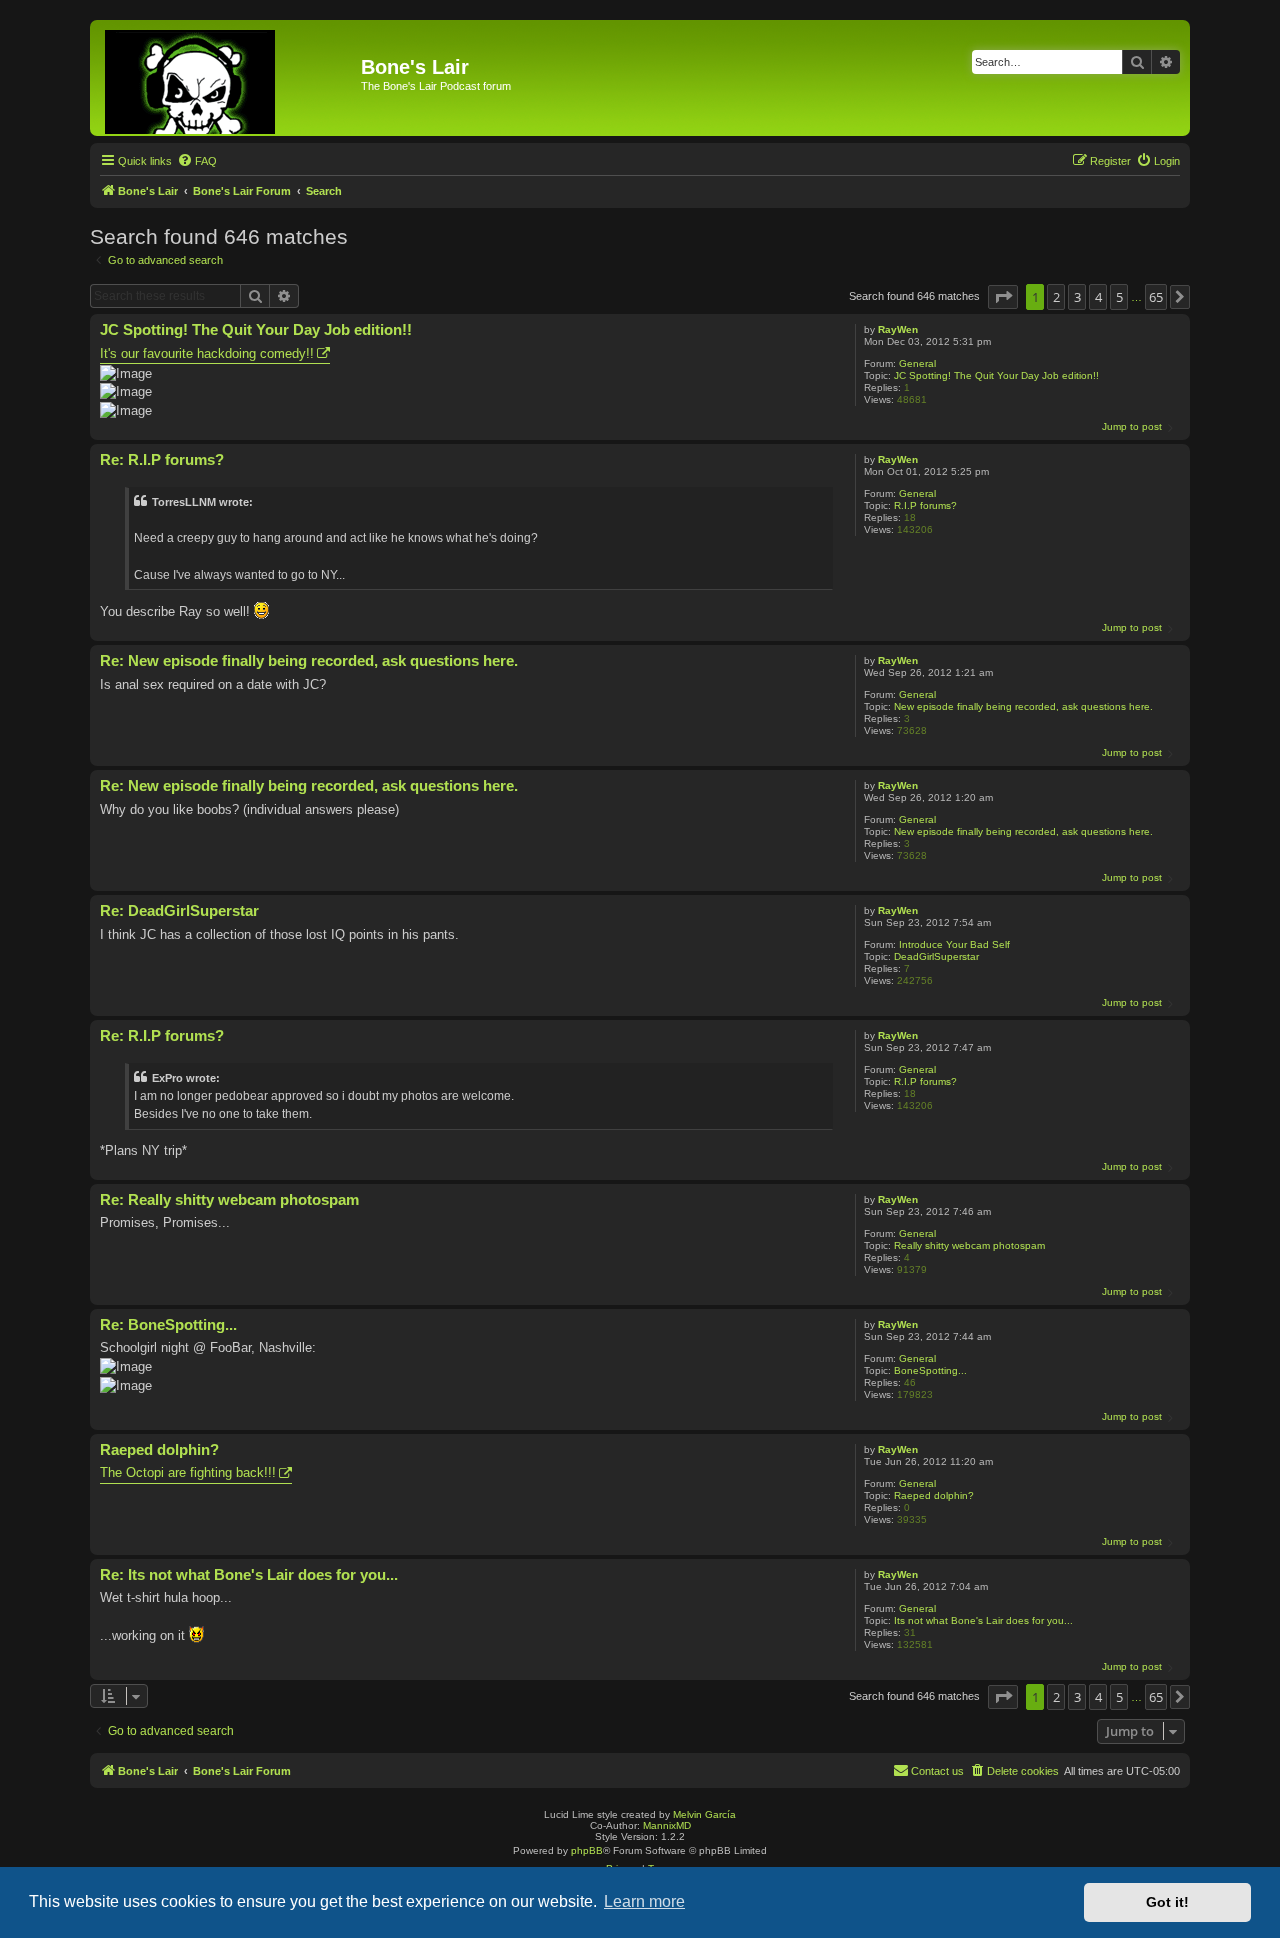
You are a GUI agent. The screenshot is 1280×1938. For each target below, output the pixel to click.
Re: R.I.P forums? (162, 459)
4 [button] (1098, 297)
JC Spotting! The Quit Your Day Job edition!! (996, 375)
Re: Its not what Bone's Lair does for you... (249, 1574)
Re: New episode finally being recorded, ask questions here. (309, 660)
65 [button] (1156, 297)
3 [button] (1077, 297)
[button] (1003, 297)
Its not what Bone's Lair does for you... (983, 1620)
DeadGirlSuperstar (936, 956)
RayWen (898, 329)
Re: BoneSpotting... (168, 1324)
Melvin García (704, 1814)
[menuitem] (197, 161)
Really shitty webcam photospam (969, 1245)
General (917, 363)
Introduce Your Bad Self (954, 944)
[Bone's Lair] (228, 78)
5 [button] (1119, 297)
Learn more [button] (644, 1901)
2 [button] (1056, 297)
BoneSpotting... (930, 1370)
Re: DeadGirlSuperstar (179, 910)
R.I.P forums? (925, 505)
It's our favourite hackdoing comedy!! (207, 353)
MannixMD (667, 1825)
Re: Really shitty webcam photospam (229, 1199)
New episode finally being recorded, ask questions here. (1023, 706)
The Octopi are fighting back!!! (188, 1472)
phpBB (587, 1850)
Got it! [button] (1167, 1902)
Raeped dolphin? (934, 1495)
